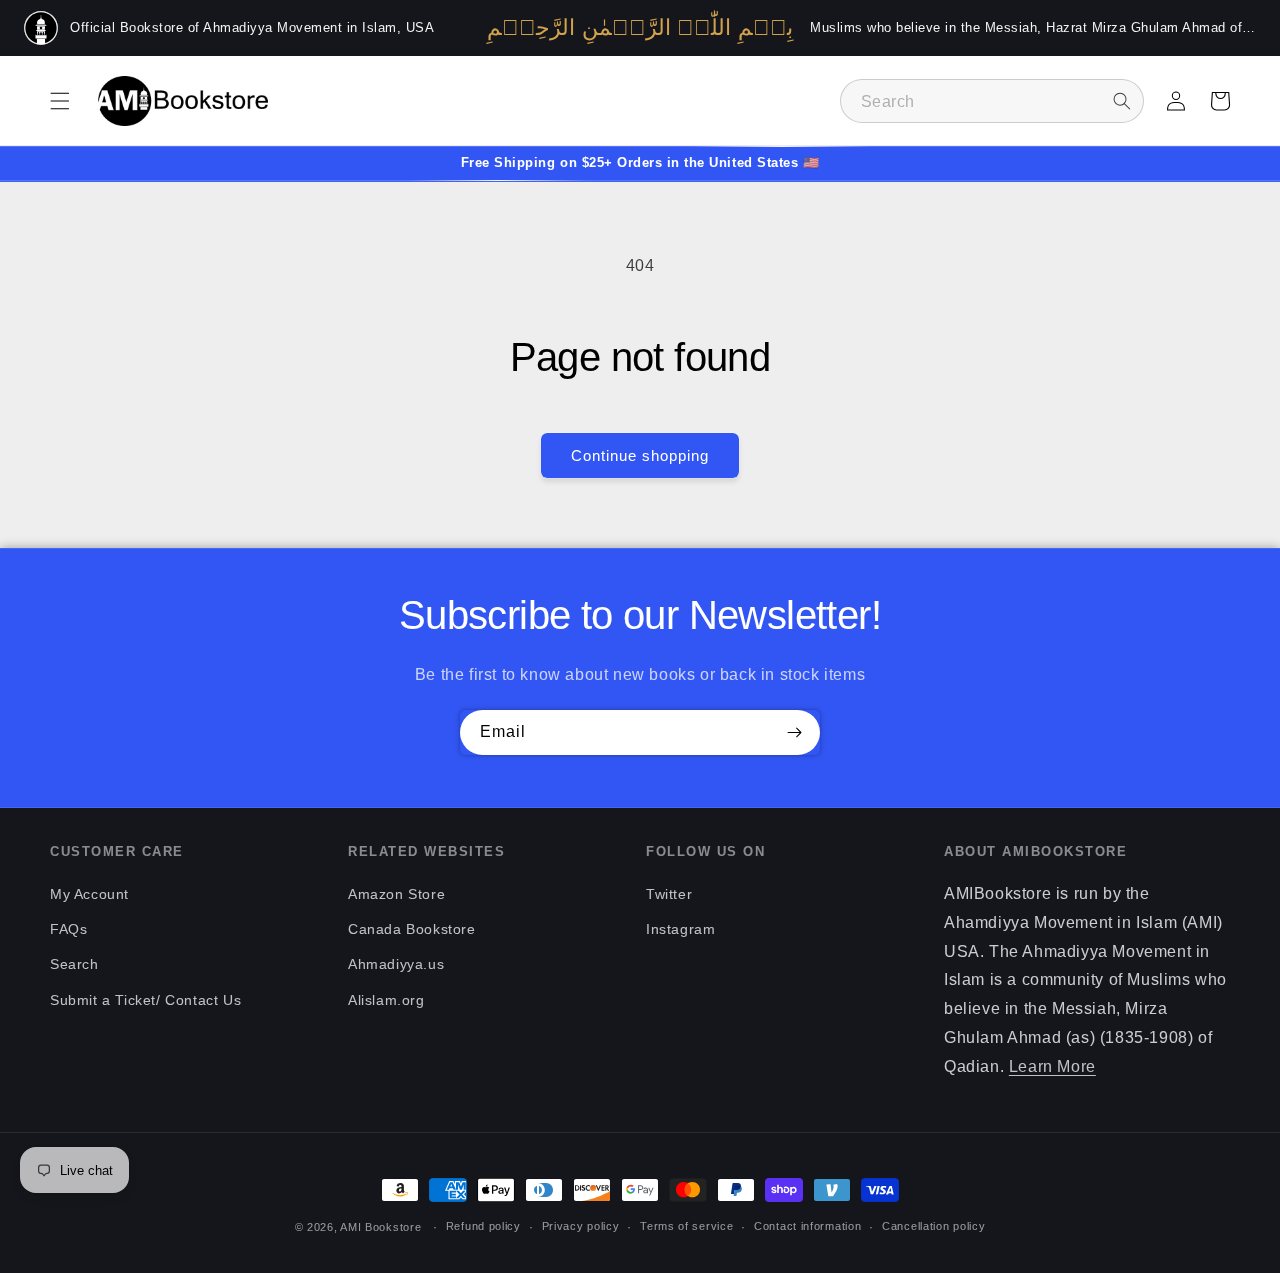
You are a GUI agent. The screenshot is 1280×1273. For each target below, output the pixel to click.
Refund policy (483, 1226)
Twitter (669, 894)
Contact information (807, 1226)
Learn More (1052, 1066)
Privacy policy (581, 1226)
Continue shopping (640, 455)
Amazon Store (396, 894)
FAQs (68, 929)
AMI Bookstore (380, 1227)
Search (74, 964)
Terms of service (686, 1226)
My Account (89, 894)
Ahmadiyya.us (396, 964)
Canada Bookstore (412, 929)
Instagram (680, 929)
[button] (60, 101)
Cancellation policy (933, 1226)
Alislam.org (386, 1000)
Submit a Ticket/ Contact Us (145, 1000)
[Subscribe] (794, 732)
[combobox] (992, 101)
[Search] (1122, 101)
